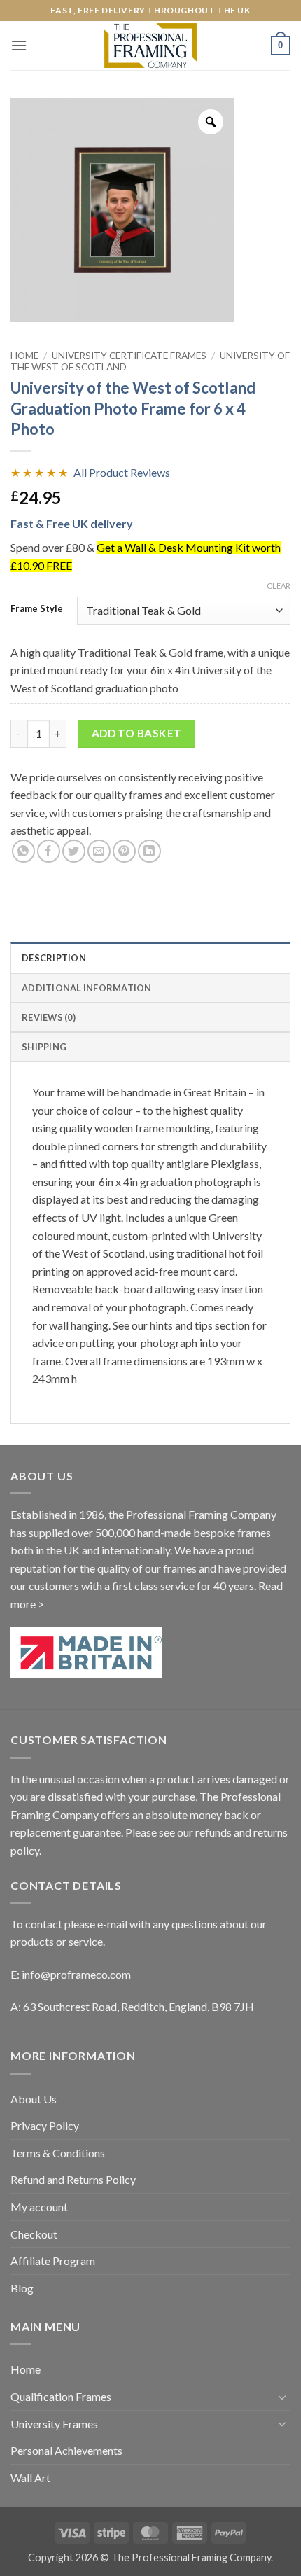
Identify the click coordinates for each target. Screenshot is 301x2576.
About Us (34, 2099)
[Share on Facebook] (49, 851)
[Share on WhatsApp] (23, 851)
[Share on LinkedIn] (149, 851)
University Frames (54, 2424)
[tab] (150, 1017)
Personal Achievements (66, 2450)
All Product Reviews (122, 472)
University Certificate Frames (129, 356)
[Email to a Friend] (99, 851)
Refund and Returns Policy (73, 2179)
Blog (22, 2288)
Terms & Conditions (58, 2153)
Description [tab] (54, 958)
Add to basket (137, 733)
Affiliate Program (53, 2261)
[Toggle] (282, 2397)
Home (24, 356)
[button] (19, 45)
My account (39, 2207)
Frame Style (37, 609)
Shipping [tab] (44, 1047)
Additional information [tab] (87, 988)
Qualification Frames (61, 2396)
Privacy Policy (45, 2125)
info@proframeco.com (76, 1974)
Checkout (34, 2234)
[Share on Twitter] (74, 851)
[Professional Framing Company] (150, 45)
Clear (279, 586)
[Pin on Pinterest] (124, 851)
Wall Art (30, 2478)
